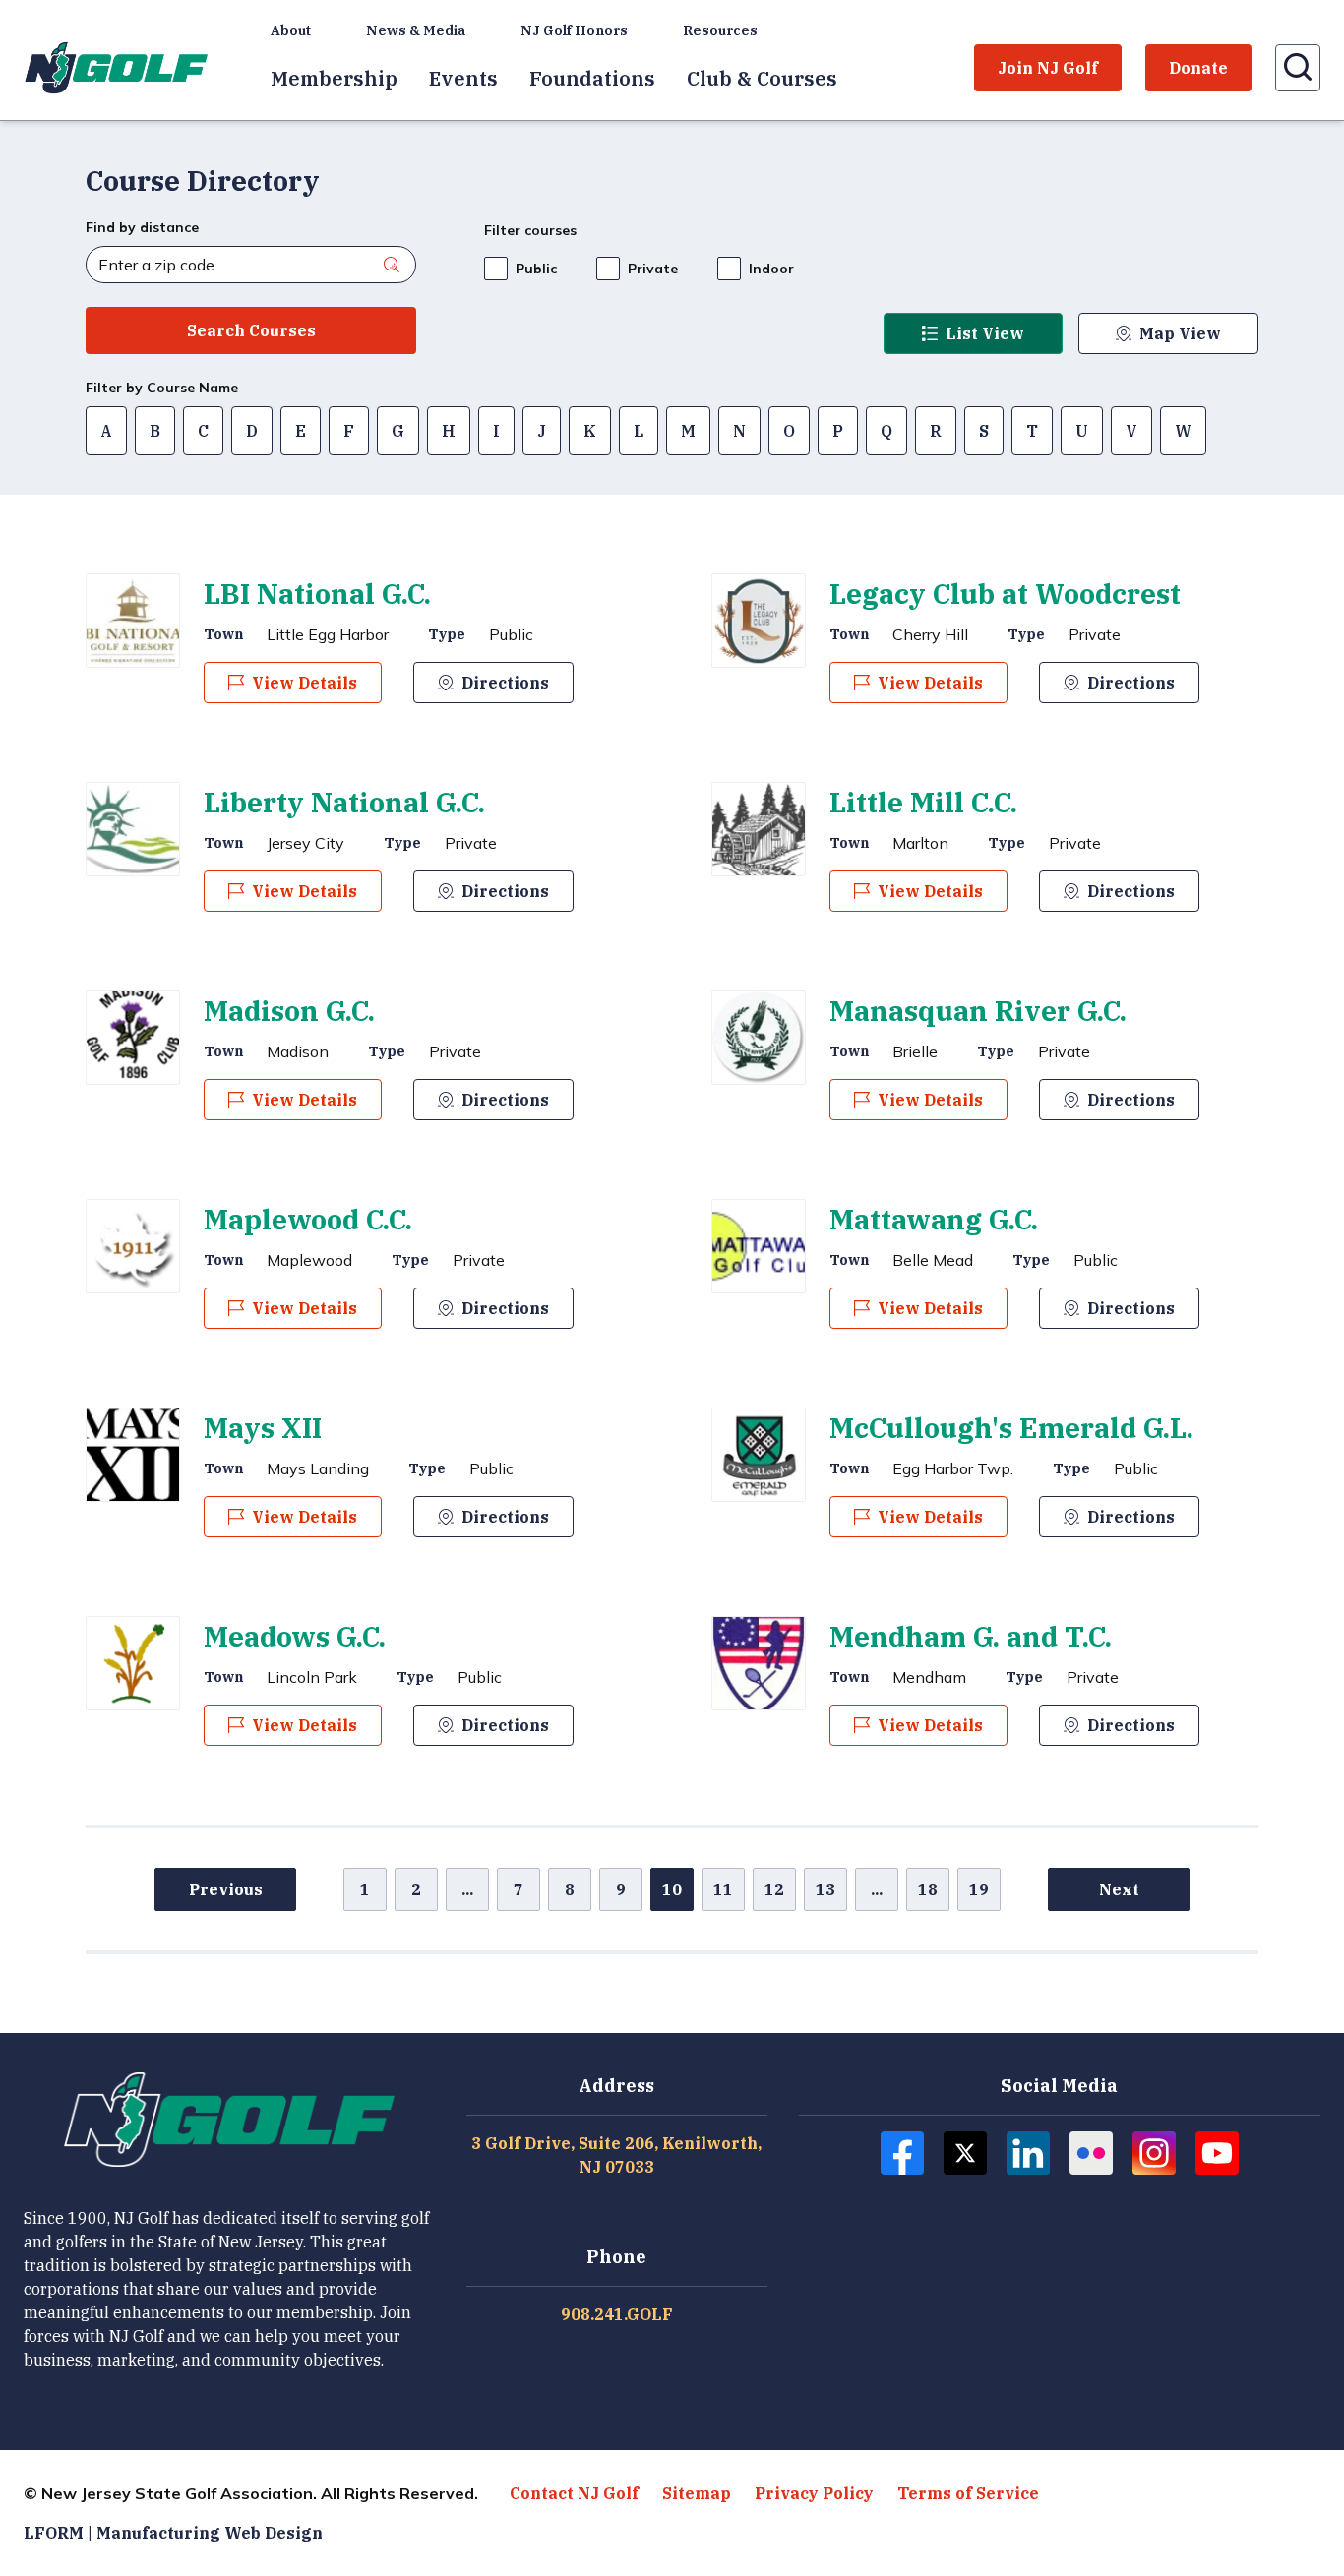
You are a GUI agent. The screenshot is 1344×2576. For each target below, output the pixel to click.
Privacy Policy (814, 2493)
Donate (1198, 68)
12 (774, 1889)
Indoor (771, 269)
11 (723, 1889)
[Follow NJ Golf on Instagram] (1154, 2153)
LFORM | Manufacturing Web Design (173, 2533)
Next (1119, 1889)
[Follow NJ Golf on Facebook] (902, 2153)
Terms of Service (968, 2493)
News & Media (416, 30)
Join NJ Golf (1048, 68)
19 (979, 1889)
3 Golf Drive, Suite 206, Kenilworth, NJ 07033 (616, 2155)
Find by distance (142, 227)
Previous (226, 1889)
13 (825, 1889)
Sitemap (697, 2493)
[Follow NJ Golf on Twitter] (965, 2153)
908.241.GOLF (617, 2314)
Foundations (592, 78)
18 (928, 1889)
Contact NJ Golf (574, 2493)
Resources (720, 30)
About (291, 30)
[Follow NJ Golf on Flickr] (1091, 2153)
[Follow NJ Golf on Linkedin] (1028, 2153)
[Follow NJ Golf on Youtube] (1217, 2153)
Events (463, 78)
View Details (305, 683)
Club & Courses (762, 78)
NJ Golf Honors (574, 30)
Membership (334, 78)
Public (536, 269)
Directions (505, 683)
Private (653, 269)
